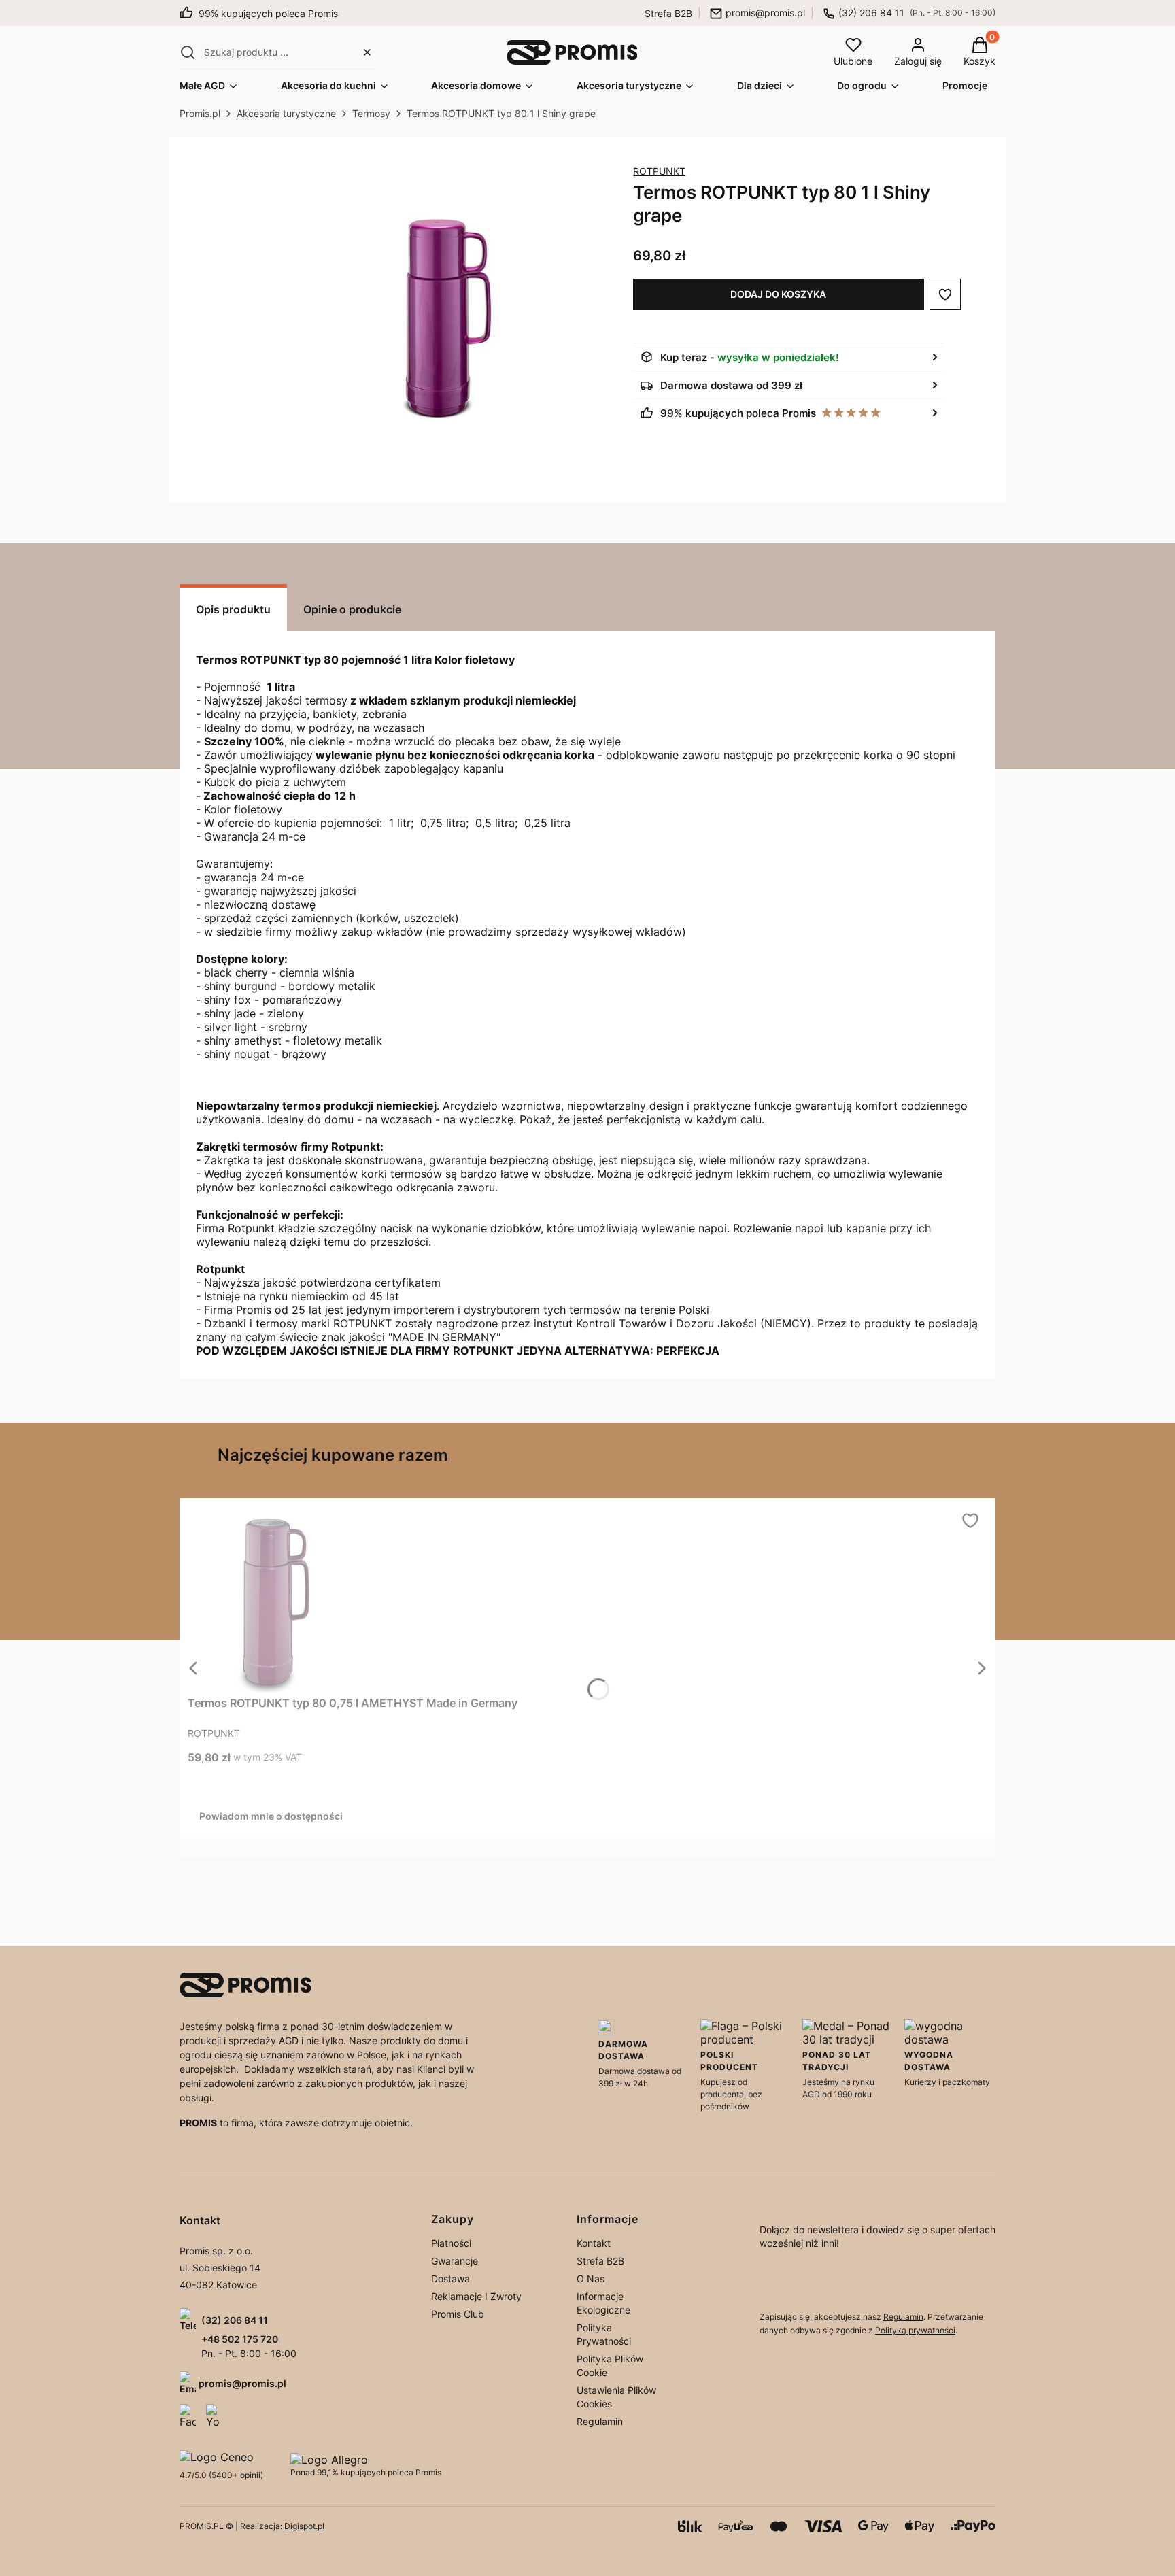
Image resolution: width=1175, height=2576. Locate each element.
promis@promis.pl (765, 13)
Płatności (451, 2243)
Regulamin (600, 2421)
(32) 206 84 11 (871, 13)
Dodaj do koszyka (778, 294)
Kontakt (594, 2243)
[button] (188, 52)
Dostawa (450, 2278)
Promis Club (458, 2314)
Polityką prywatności (915, 2330)
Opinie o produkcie (352, 609)
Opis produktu (233, 609)
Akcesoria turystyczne (286, 113)
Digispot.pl (304, 2526)
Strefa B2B (668, 13)
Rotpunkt (659, 171)
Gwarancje (455, 2261)
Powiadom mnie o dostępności (271, 1816)
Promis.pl (200, 113)
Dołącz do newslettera (791, 2283)
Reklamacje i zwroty (476, 2296)
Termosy (371, 113)
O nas (591, 2278)
